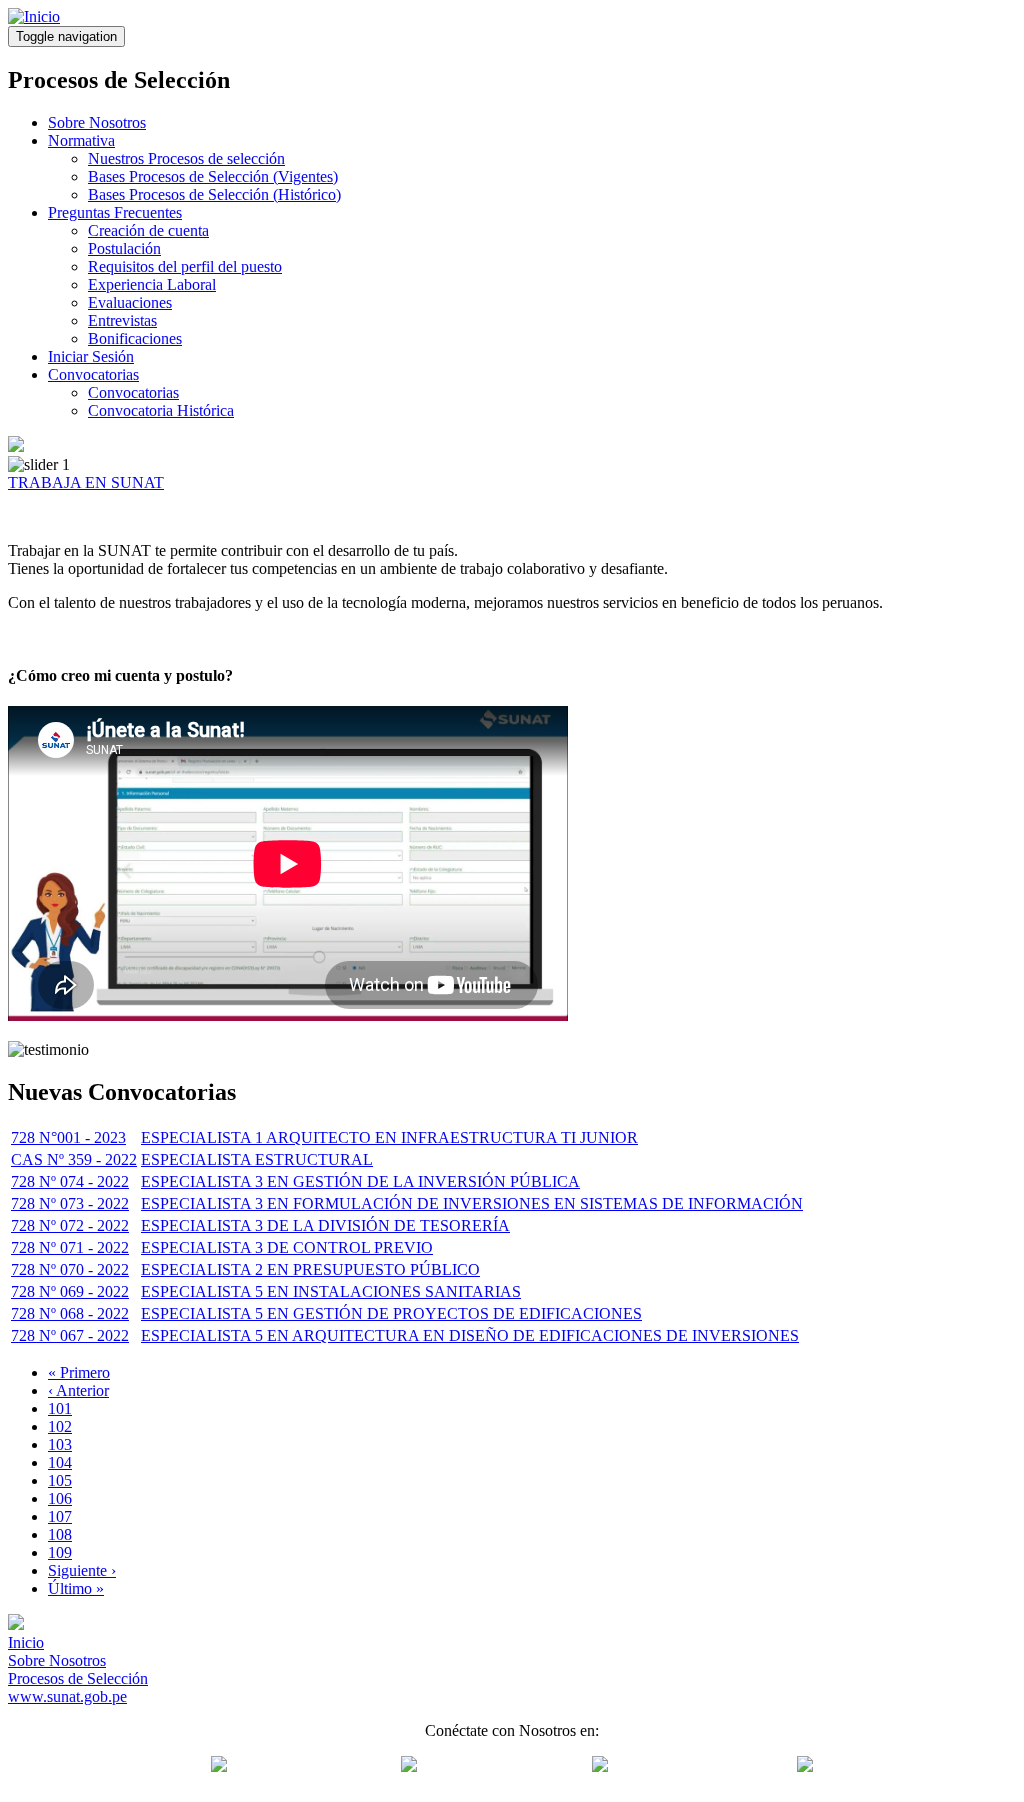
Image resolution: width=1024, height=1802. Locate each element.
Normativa (81, 140)
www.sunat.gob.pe (67, 1696)
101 (60, 1408)
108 (60, 1534)
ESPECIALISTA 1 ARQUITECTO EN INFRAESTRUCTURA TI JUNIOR (389, 1137)
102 (60, 1426)
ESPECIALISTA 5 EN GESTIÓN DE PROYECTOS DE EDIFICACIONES (391, 1313)
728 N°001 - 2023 (68, 1137)
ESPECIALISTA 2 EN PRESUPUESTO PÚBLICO (310, 1269)
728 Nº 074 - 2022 (70, 1181)
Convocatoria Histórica (161, 410)
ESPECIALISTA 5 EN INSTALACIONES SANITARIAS (331, 1291)
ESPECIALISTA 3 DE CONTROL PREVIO (287, 1247)
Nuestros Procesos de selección (186, 158)
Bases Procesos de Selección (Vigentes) (213, 176)
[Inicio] (34, 16)
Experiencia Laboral (152, 284)
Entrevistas (122, 320)
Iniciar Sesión (91, 356)
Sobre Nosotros (97, 122)
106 (60, 1498)
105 (60, 1480)
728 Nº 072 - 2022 (70, 1225)
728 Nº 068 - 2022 (70, 1313)
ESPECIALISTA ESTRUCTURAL (257, 1159)
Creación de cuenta (148, 230)
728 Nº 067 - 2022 (70, 1335)
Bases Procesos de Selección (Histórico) (214, 194)
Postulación (124, 248)
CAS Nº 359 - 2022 (74, 1159)
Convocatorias (93, 374)
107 (60, 1516)
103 (60, 1444)
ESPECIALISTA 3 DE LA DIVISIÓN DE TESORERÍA (325, 1225)
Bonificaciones (135, 338)
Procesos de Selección (78, 1678)
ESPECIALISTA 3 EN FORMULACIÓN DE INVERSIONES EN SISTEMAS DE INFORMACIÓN (472, 1203)
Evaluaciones (130, 302)
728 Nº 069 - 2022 (70, 1291)
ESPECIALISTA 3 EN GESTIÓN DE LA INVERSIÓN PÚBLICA (360, 1181)
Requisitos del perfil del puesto (185, 266)
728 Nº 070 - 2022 (70, 1269)
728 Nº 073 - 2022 (70, 1203)
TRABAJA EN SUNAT (86, 482)
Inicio (26, 1642)
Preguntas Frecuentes (115, 212)
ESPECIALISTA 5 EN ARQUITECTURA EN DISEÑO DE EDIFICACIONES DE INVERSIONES (470, 1335)
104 (60, 1462)
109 (60, 1552)
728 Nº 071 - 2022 (70, 1247)
